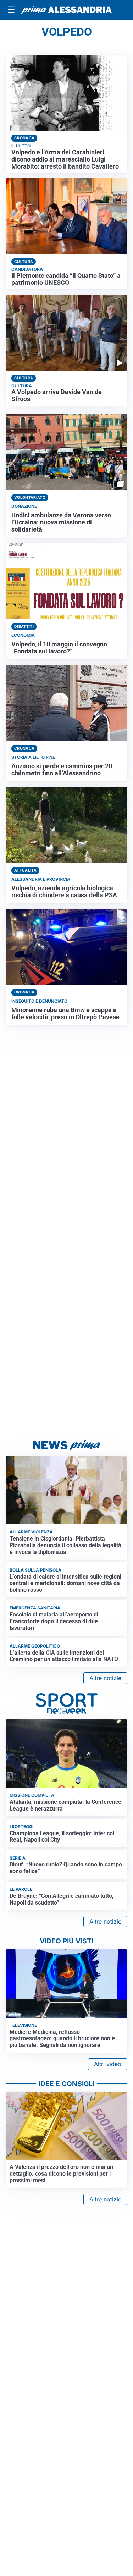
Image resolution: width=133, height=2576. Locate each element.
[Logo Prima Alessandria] (66, 10)
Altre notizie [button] (105, 1678)
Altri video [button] (108, 2064)
